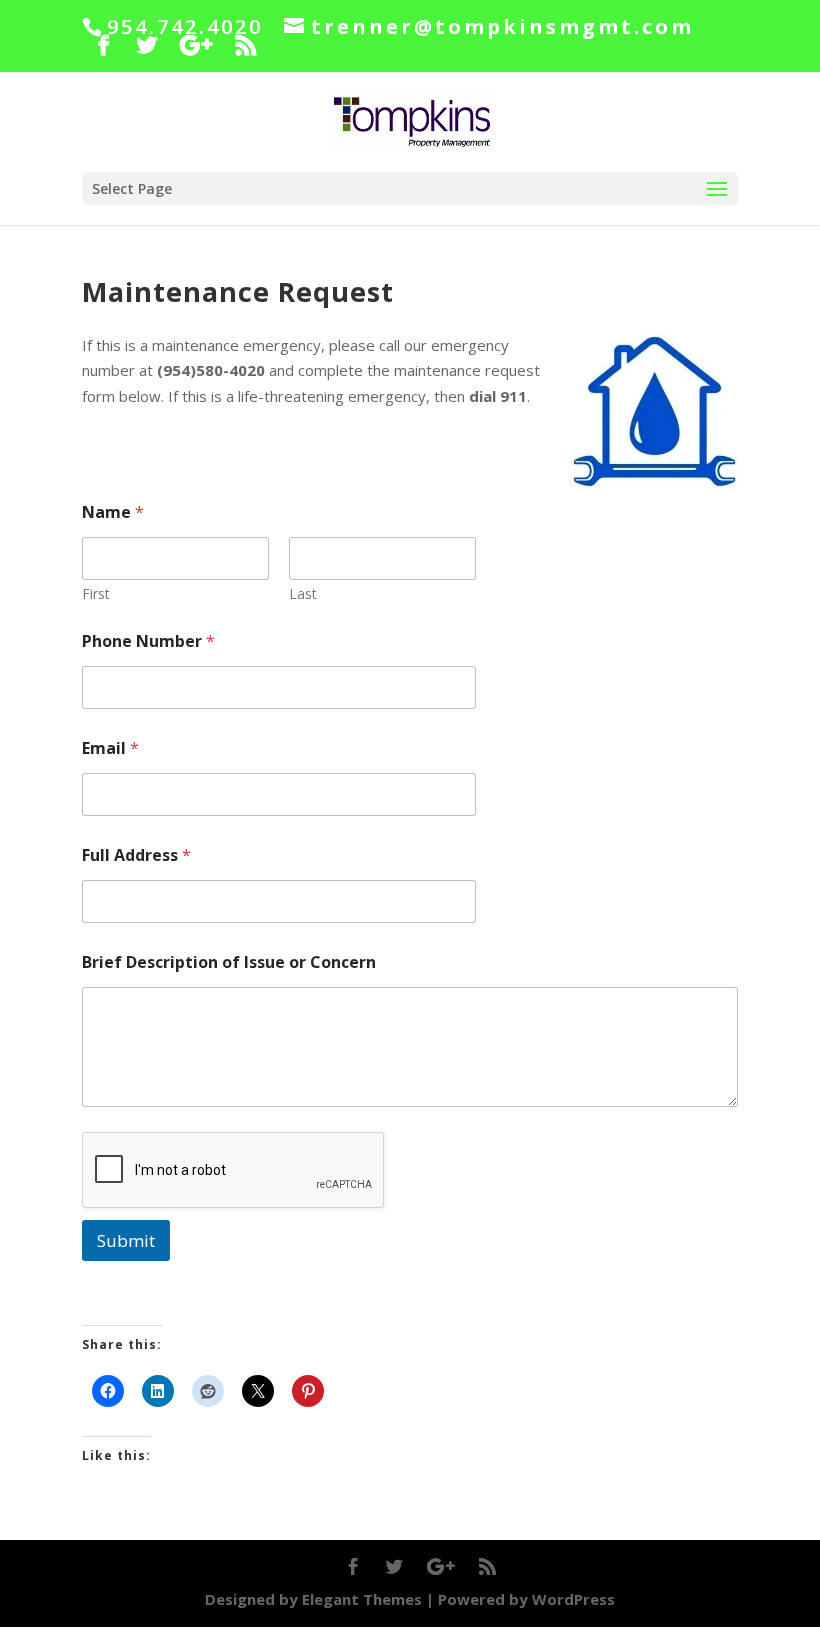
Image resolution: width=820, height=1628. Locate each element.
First (96, 593)
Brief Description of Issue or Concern (229, 962)
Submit (126, 1240)
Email (110, 748)
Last (303, 593)
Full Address (136, 855)
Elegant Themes (362, 1599)
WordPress (573, 1599)
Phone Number (148, 641)
